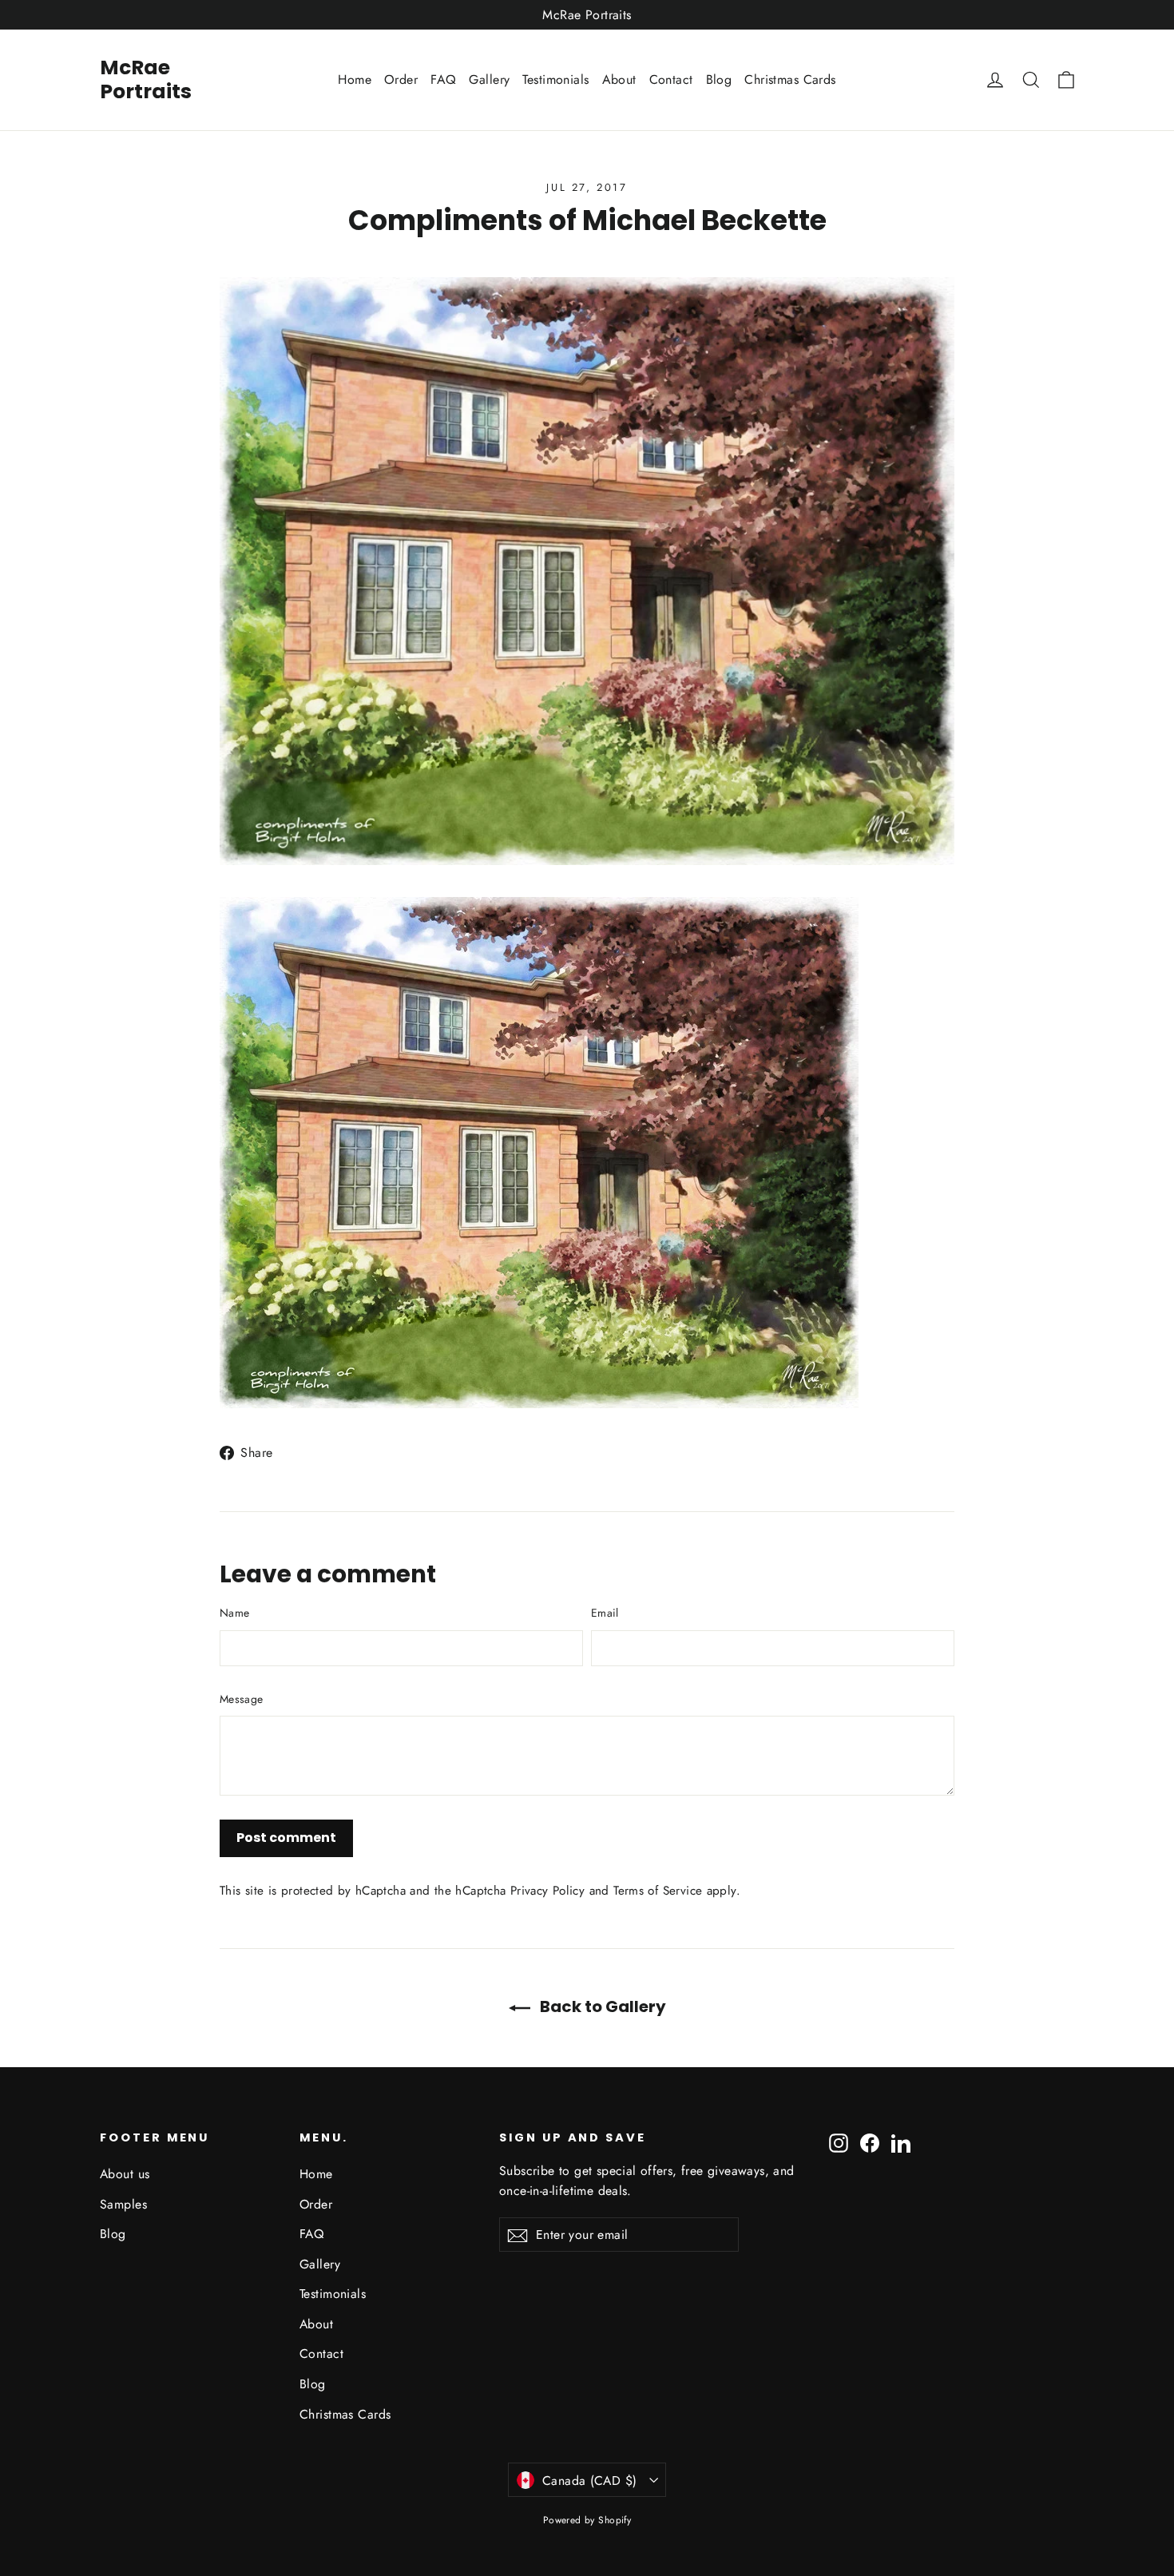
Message (241, 1699)
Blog (719, 79)
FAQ (443, 79)
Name (234, 1613)
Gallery (489, 79)
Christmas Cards (790, 79)
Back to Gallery (601, 2006)
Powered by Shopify (587, 2520)
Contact (671, 79)
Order (401, 79)
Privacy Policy (547, 1891)
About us (125, 2174)
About (619, 79)
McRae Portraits (146, 79)
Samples (123, 2204)
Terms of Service (658, 1891)
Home (355, 79)
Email (605, 1613)
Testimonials (555, 79)
